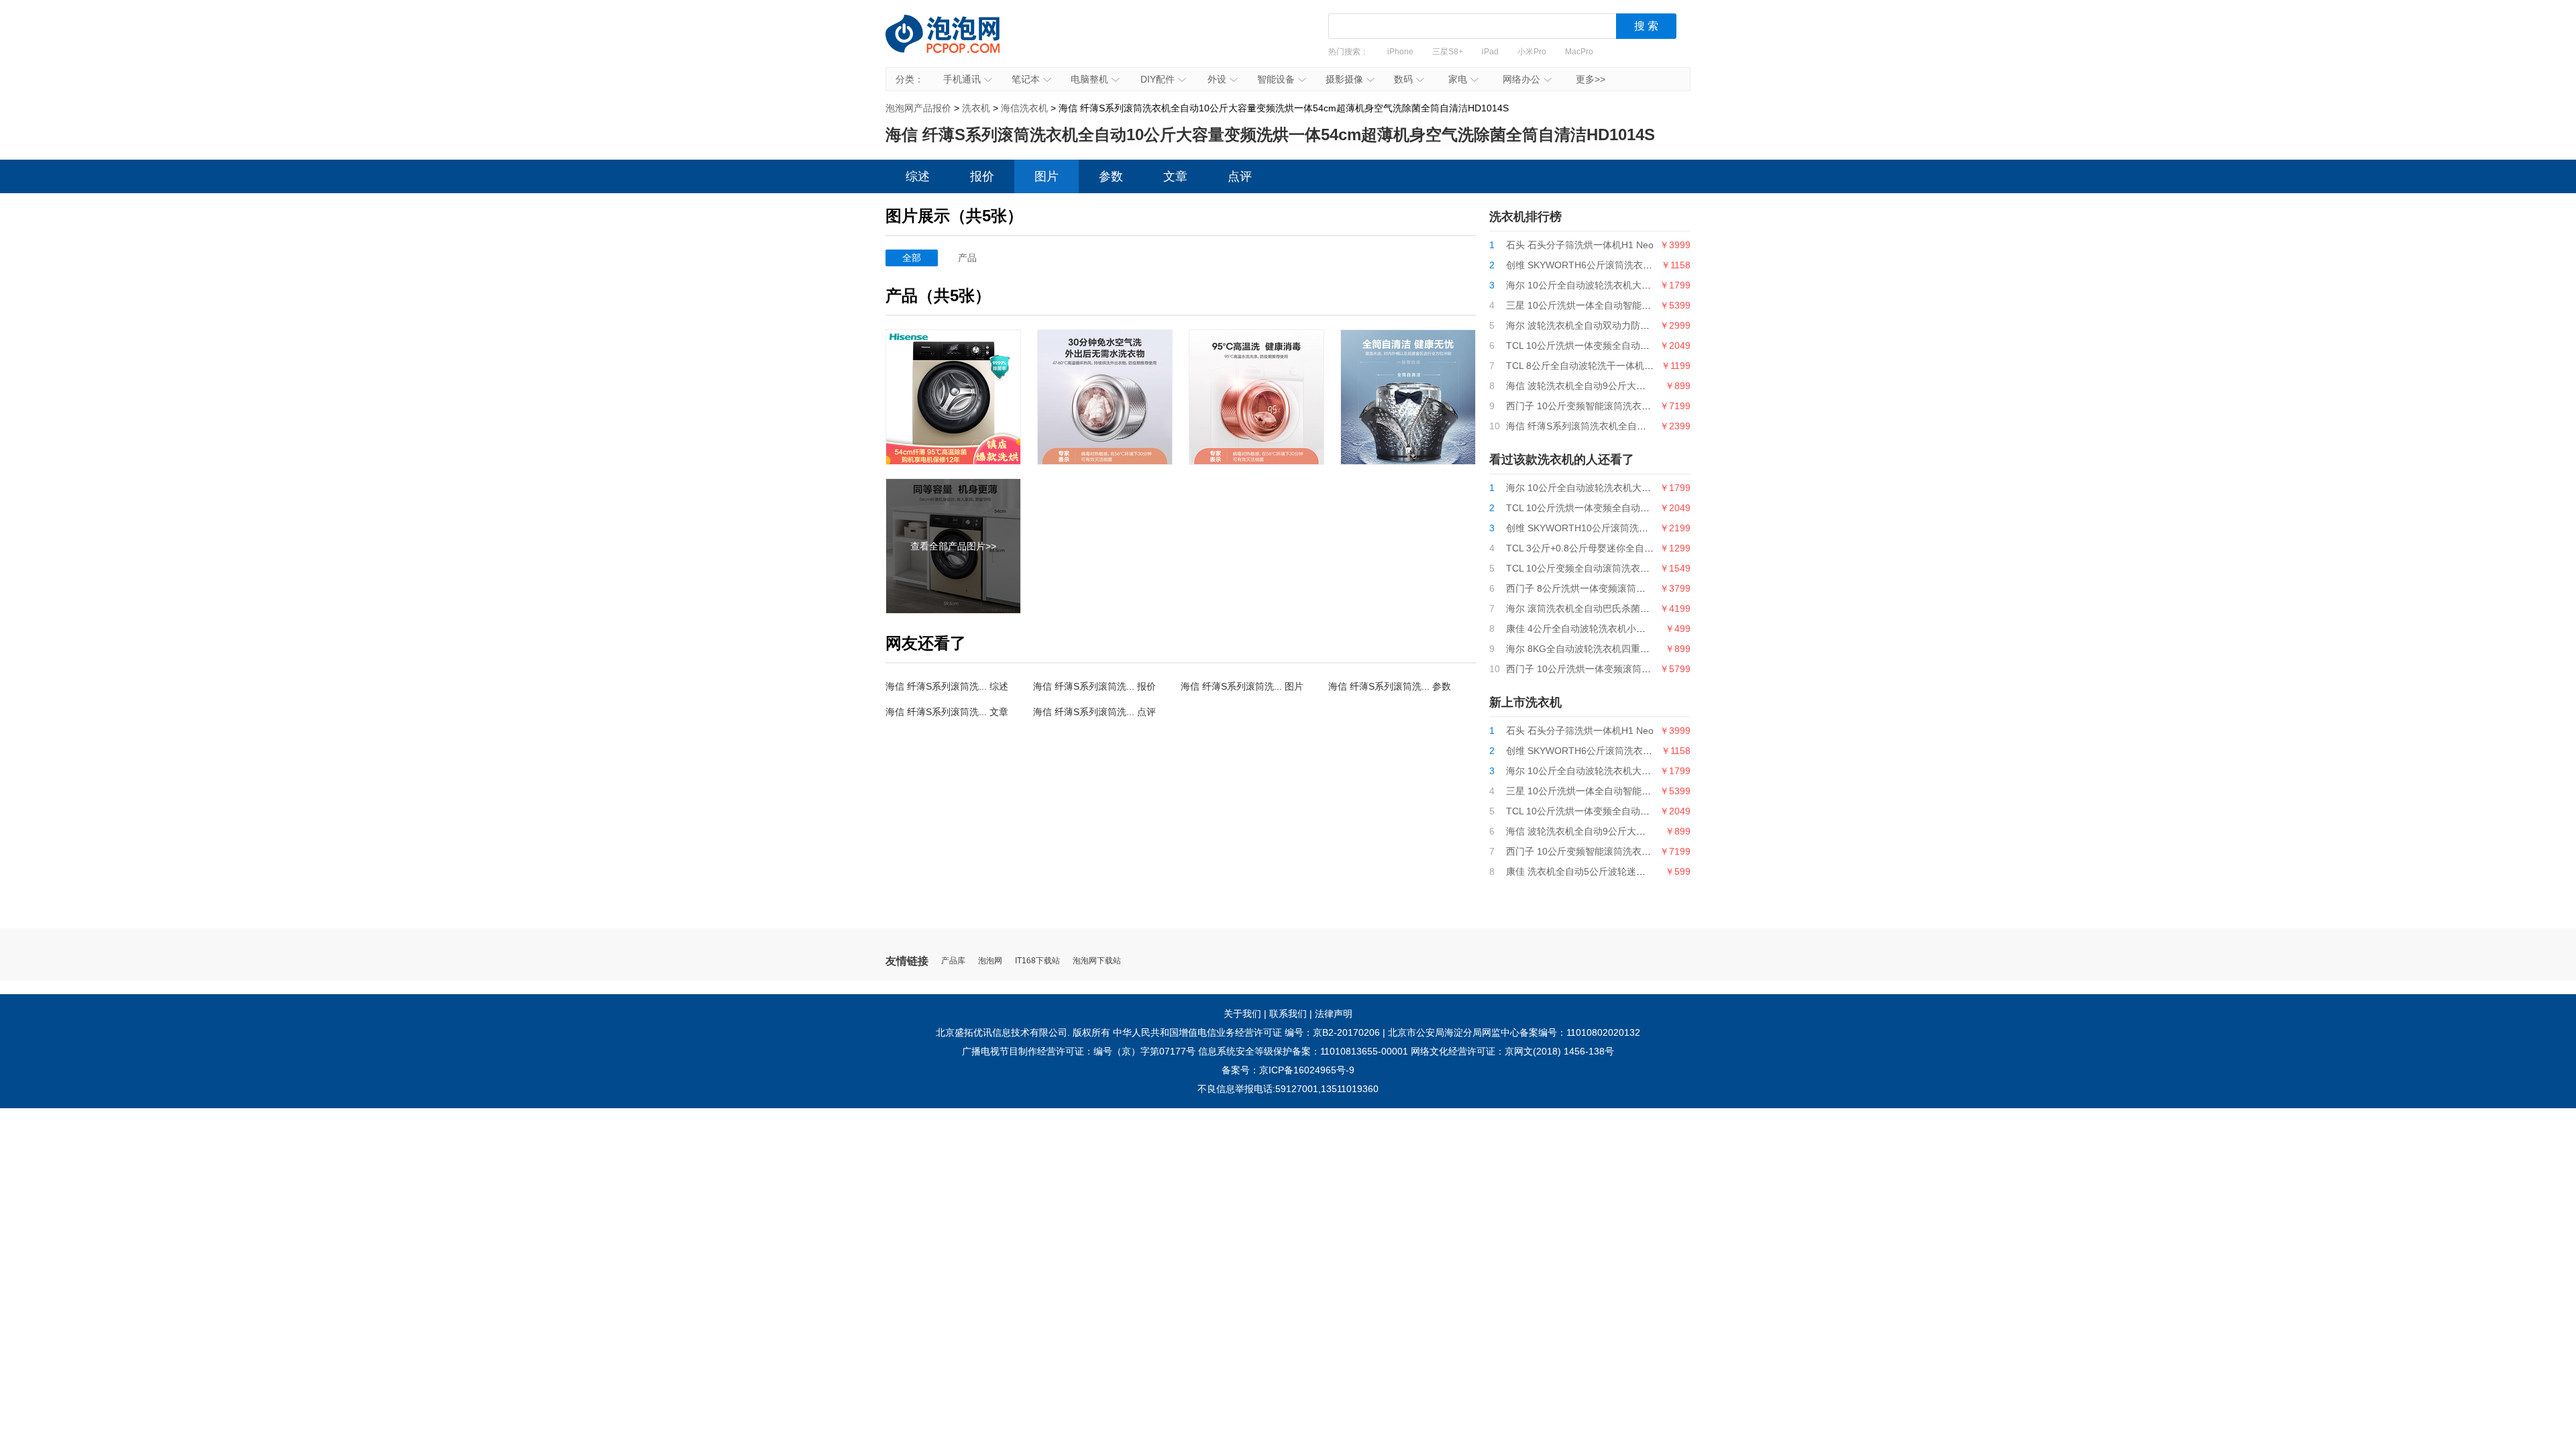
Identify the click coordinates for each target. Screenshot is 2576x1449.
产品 (967, 258)
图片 (1046, 176)
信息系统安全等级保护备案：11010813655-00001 (1303, 1051)
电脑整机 (1089, 79)
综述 (918, 176)
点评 (1240, 176)
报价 (982, 176)
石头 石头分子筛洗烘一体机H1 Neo (1580, 245)
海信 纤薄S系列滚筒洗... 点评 (1094, 712)
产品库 (953, 961)
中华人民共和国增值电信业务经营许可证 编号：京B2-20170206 (1246, 1032)
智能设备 (1276, 79)
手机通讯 (962, 79)
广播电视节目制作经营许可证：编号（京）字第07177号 (1079, 1051)
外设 (1217, 79)
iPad (1490, 52)
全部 (912, 258)
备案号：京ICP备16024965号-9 (1288, 1070)
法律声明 (1334, 1014)
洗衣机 (976, 108)
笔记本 (1026, 79)
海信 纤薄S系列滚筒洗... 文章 (947, 712)
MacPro (1579, 52)
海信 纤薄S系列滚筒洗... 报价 (1094, 686)
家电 (1458, 79)
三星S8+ (1448, 52)
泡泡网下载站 (1097, 961)
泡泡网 (990, 961)
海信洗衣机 (1024, 108)
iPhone (1400, 52)
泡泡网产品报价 (956, 44)
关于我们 (1242, 1014)
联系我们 (1288, 1014)
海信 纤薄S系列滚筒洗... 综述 (947, 686)
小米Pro (1532, 52)
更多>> (1591, 79)
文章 (1175, 176)
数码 (1403, 79)
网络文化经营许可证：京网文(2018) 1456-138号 (1512, 1051)
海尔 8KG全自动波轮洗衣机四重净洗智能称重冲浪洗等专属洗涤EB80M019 (1662, 649)
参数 (1111, 176)
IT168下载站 (1037, 961)
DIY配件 (1158, 79)
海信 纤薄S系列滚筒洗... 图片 (1242, 686)
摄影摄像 (1344, 79)
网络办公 (1521, 79)
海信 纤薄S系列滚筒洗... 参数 (1390, 686)
